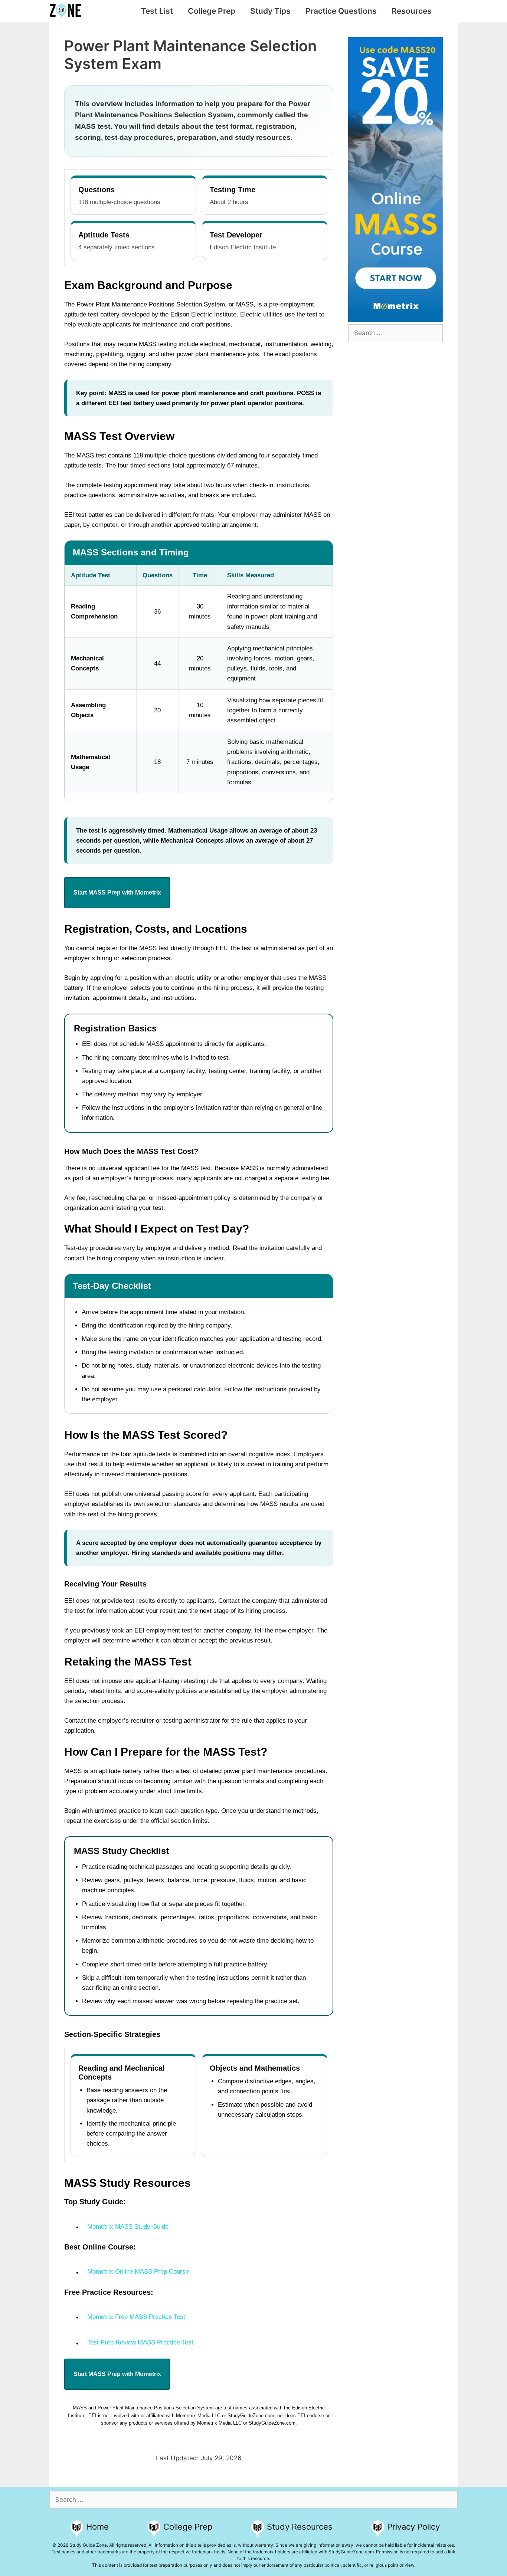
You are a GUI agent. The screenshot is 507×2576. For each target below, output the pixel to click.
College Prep (212, 11)
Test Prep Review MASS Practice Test (140, 2342)
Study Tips (270, 11)
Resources (412, 11)
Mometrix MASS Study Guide (128, 2227)
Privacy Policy (413, 2527)
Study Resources (300, 2527)
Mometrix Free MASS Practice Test (136, 2317)
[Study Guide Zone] (67, 11)
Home (97, 2527)
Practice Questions (341, 11)
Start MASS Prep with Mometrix (117, 892)
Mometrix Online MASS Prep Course (138, 2272)
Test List (157, 11)
